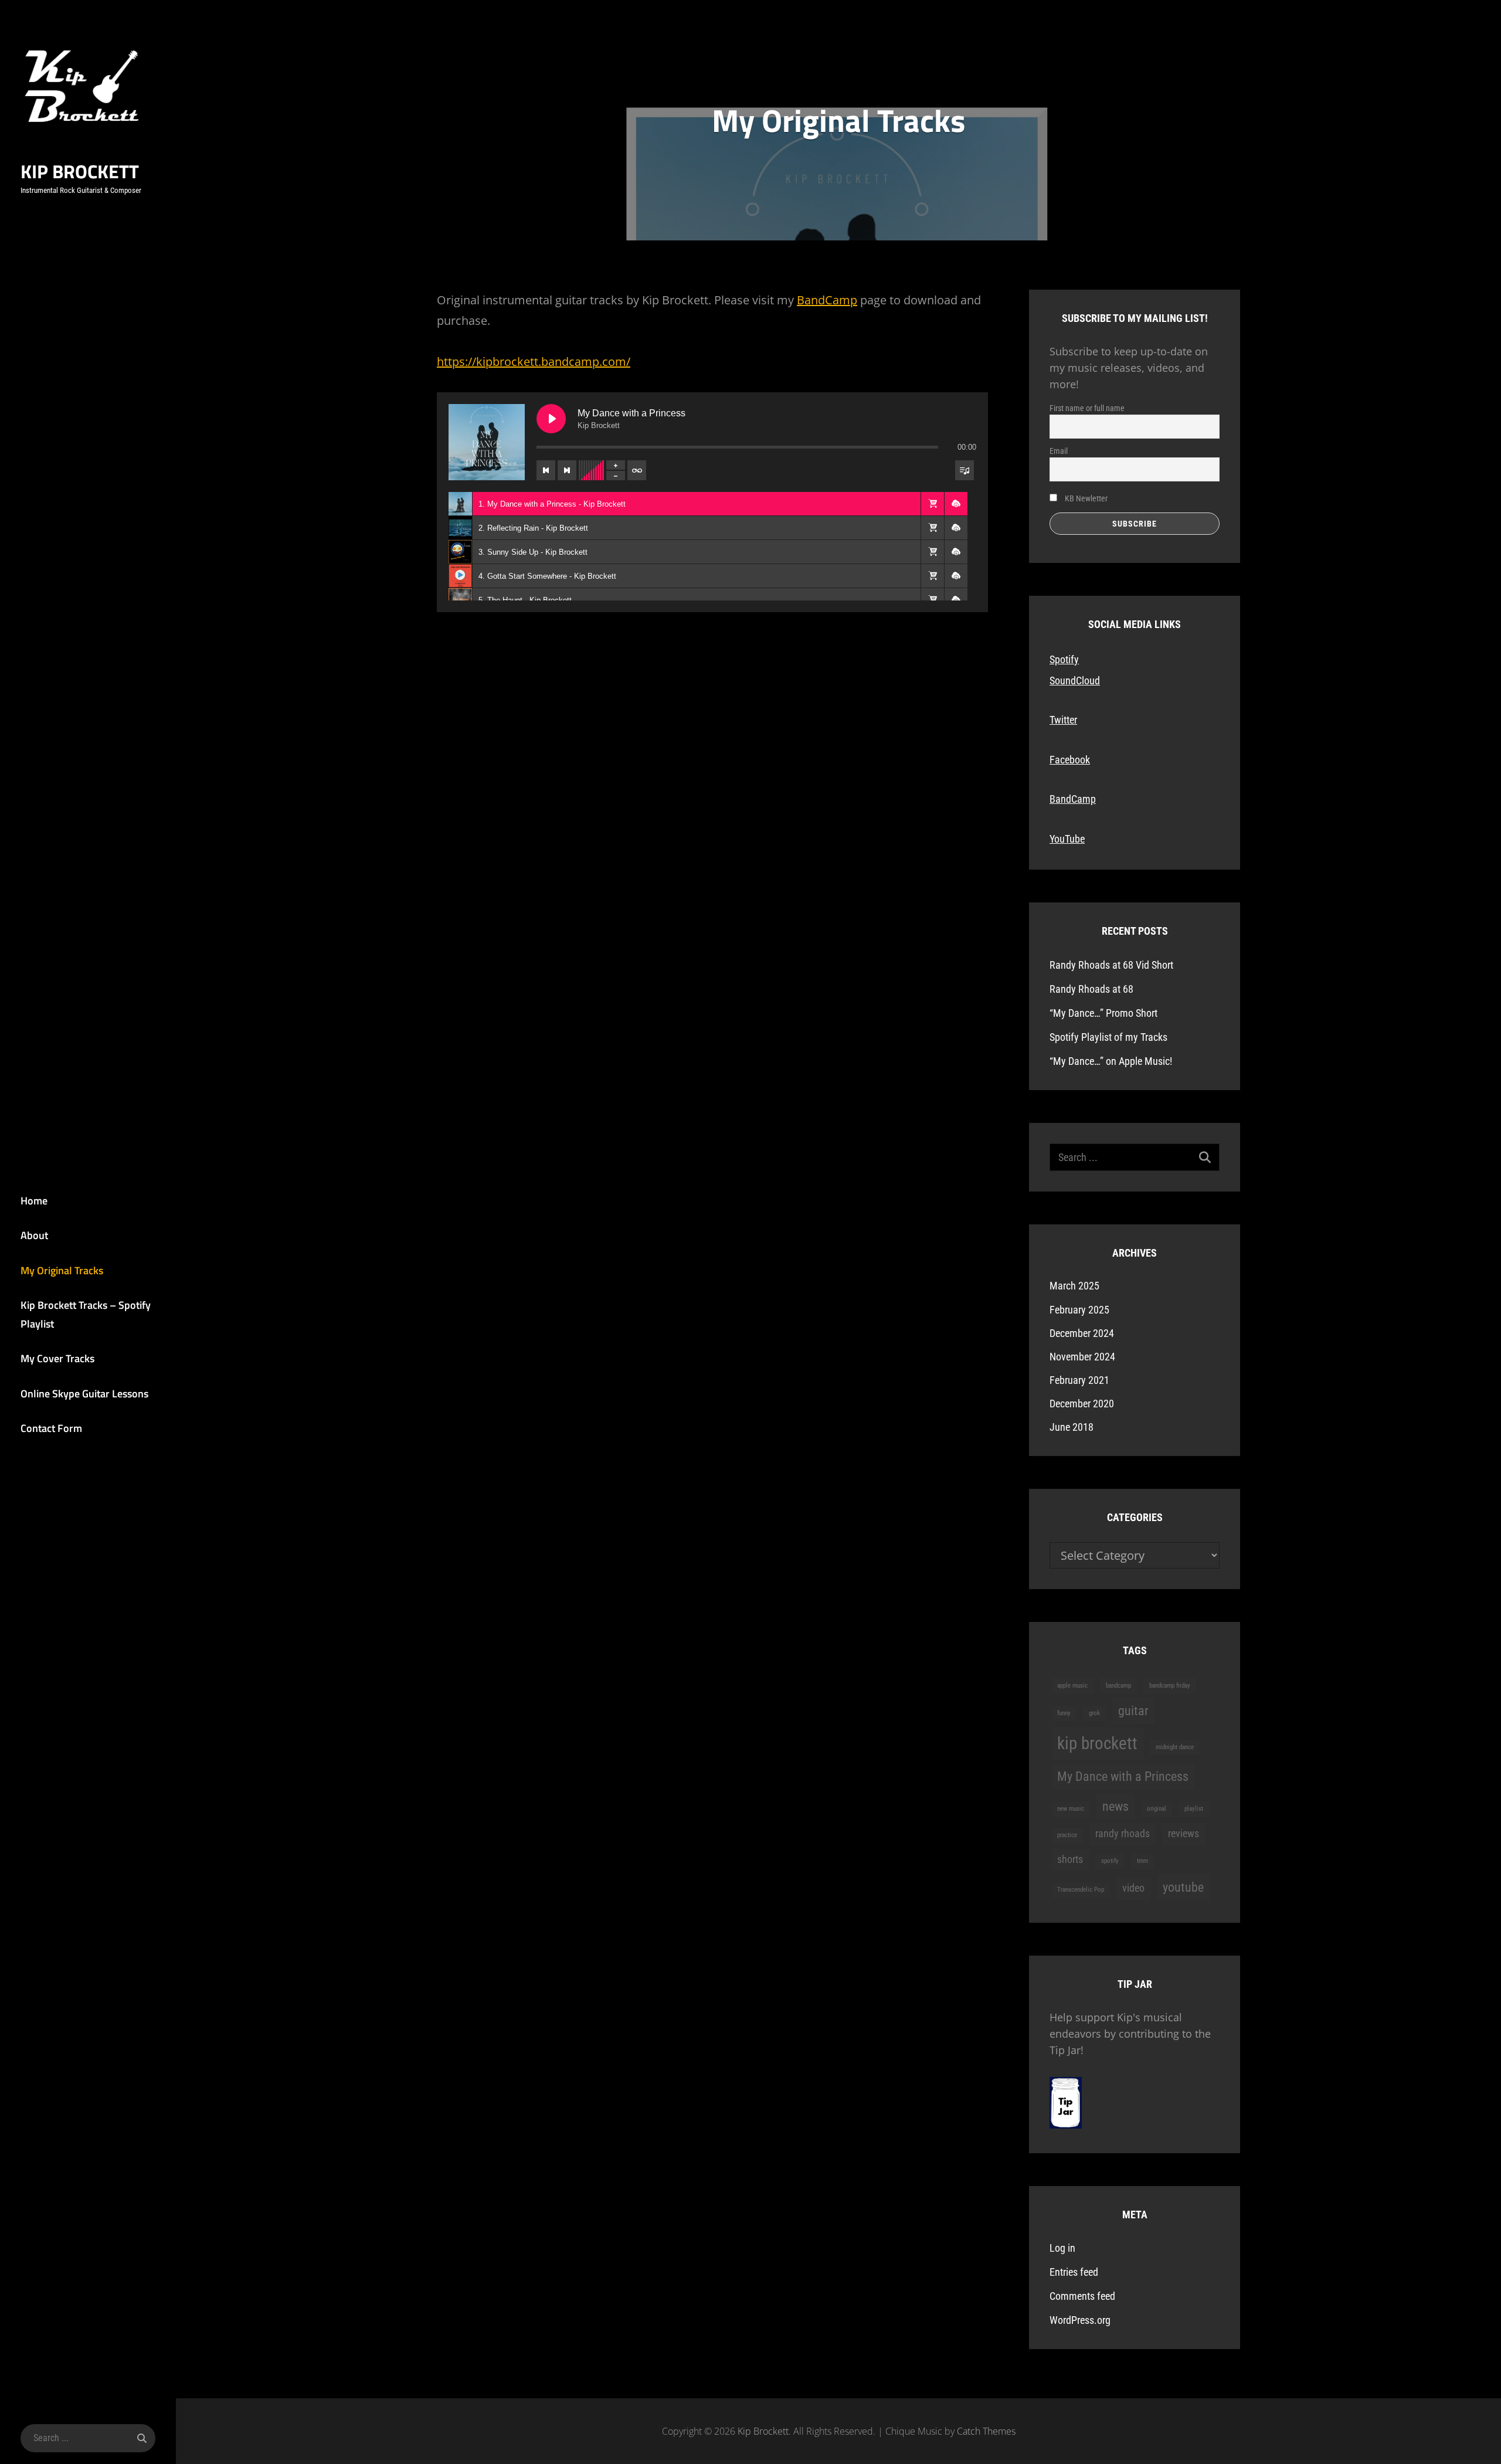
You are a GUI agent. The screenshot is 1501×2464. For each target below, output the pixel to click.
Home (34, 1201)
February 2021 (1079, 1380)
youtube (1183, 1887)
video (1133, 1888)
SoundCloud (1075, 681)
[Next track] (567, 470)
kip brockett (1097, 1743)
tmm (1142, 1861)
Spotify (1064, 659)
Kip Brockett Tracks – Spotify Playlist (86, 1314)
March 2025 (1074, 1286)
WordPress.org (1080, 2320)
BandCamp (827, 300)
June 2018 (1072, 1427)
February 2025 (1079, 1310)
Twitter (1063, 720)
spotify (1110, 1861)
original (1157, 1809)
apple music (1072, 1686)
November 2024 (1082, 1357)
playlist (1194, 1809)
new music (1071, 1809)
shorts (1070, 1859)
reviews (1184, 1834)
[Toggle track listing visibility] (965, 470)
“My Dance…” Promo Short (1103, 1013)
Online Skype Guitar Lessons (84, 1394)
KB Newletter (1085, 498)
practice (1067, 1835)
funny (1064, 1713)
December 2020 (1082, 1404)
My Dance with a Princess (1123, 1776)
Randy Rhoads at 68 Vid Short (1111, 965)
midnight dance (1175, 1747)
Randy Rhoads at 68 (1091, 989)
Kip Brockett (80, 171)
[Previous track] (546, 470)
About (34, 1235)
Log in (1062, 2248)
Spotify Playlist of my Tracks (1108, 1037)
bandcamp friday (1170, 1686)
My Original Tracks (62, 1270)
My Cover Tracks (57, 1358)
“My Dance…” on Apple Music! (1111, 1061)
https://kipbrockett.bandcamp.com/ (534, 362)
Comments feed (1082, 2296)
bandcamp (1118, 1686)
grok (1094, 1713)
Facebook (1070, 760)
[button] (932, 504)
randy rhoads (1123, 1834)
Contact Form (51, 1428)
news (1115, 1806)
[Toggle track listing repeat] (637, 470)
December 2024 (1082, 1333)
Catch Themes (986, 2431)
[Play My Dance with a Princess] (551, 419)
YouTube (1067, 839)
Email (1059, 451)
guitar (1133, 1710)
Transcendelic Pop (1081, 1890)
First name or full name (1087, 408)
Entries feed (1074, 2272)
